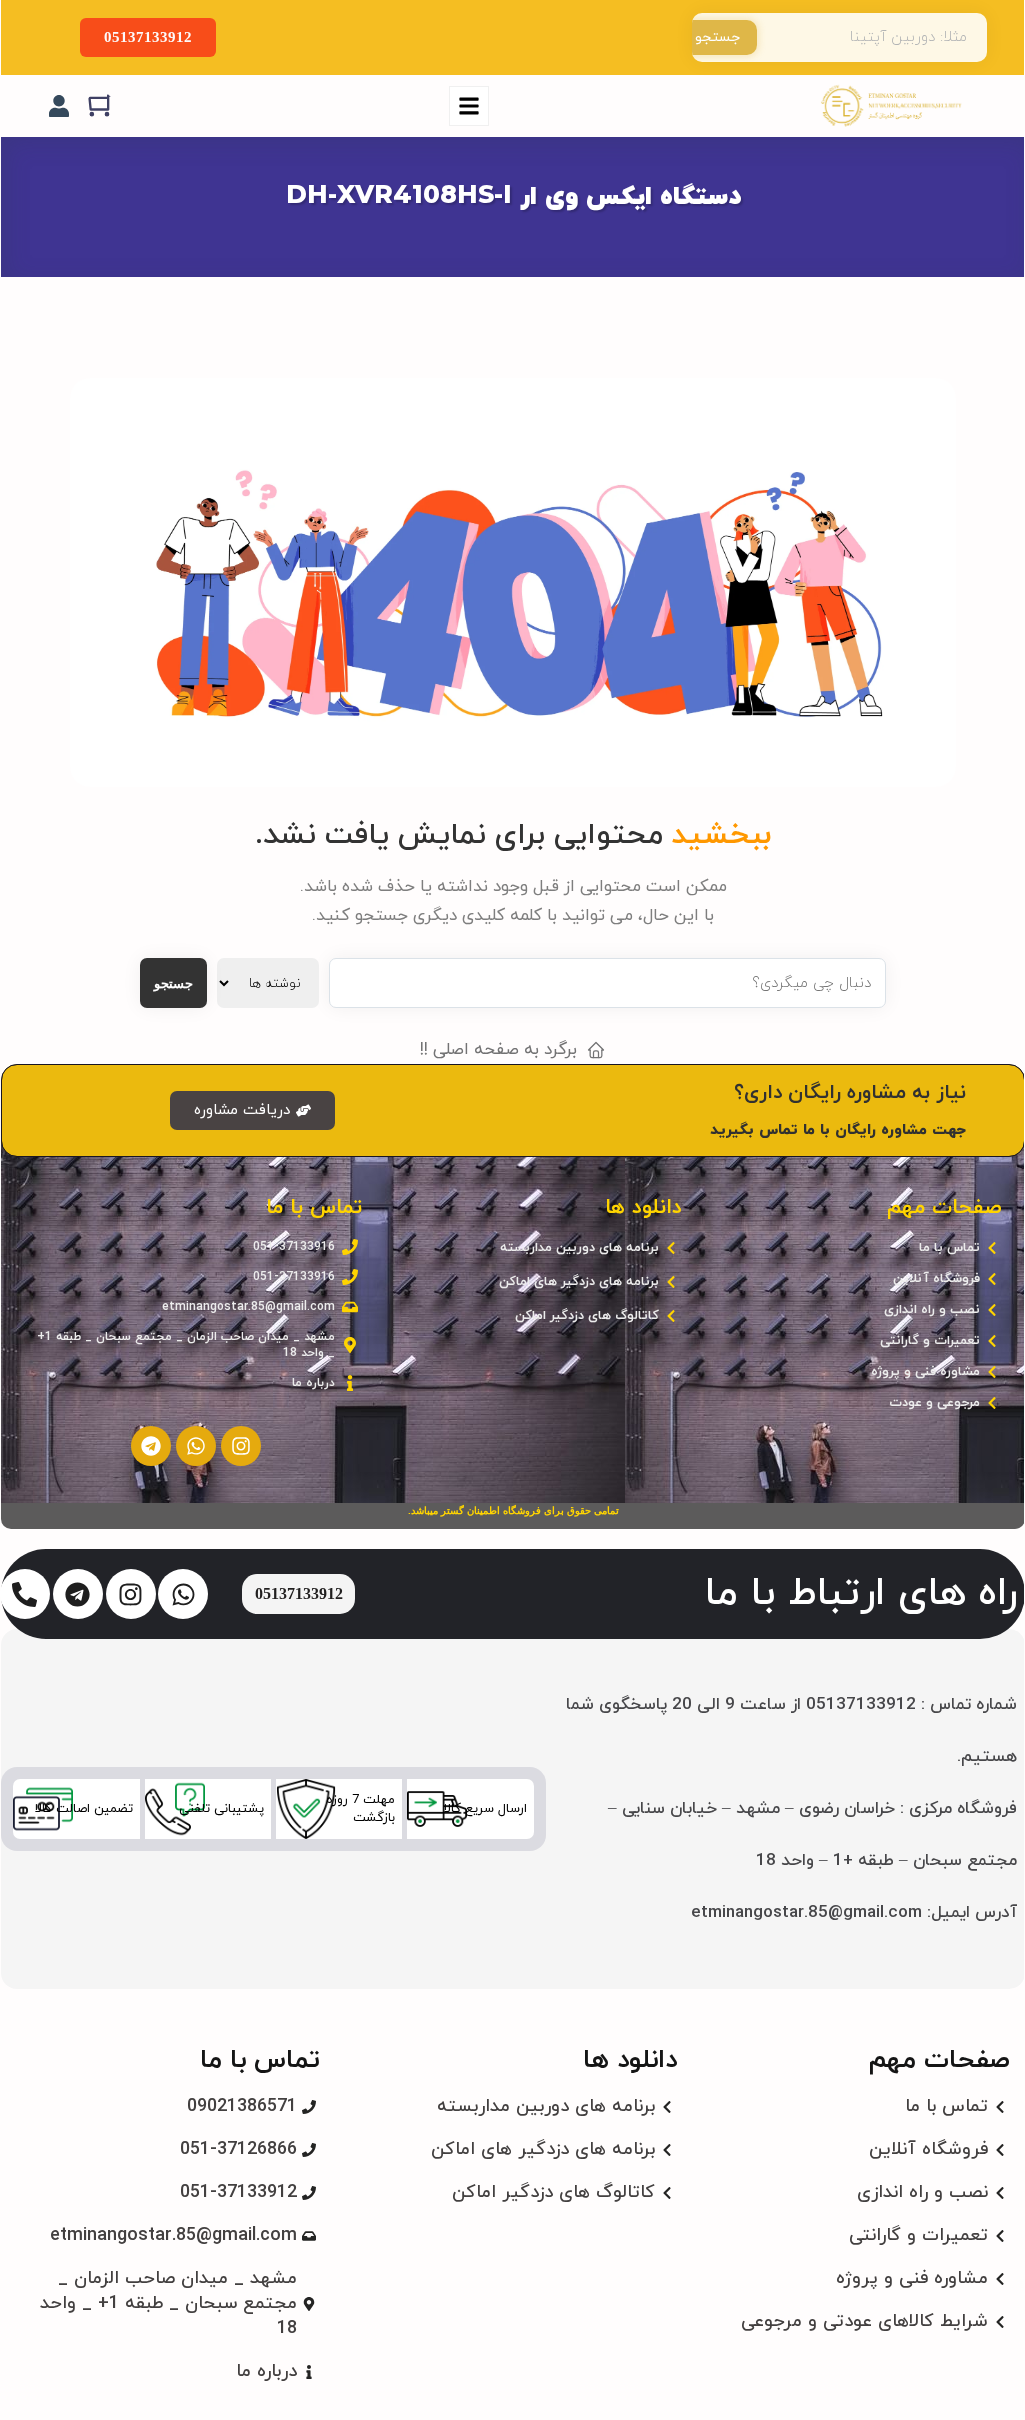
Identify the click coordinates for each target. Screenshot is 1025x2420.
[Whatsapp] (196, 1446)
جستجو (717, 37)
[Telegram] (151, 1446)
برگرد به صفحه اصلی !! (498, 1050)
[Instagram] (241, 1446)
